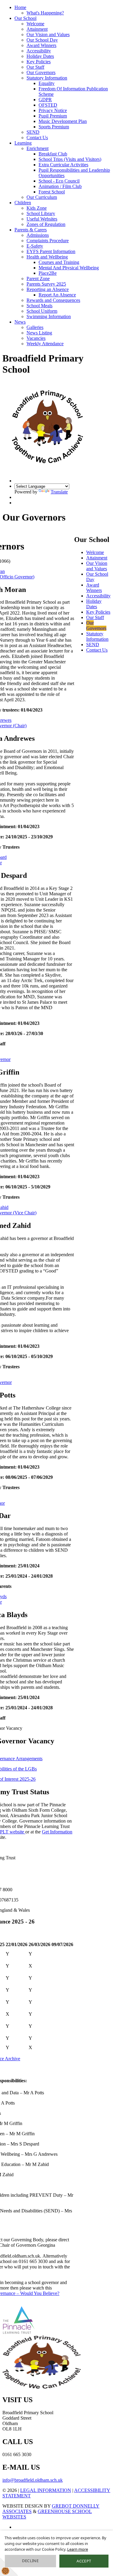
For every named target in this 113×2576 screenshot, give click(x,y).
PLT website (13, 1832)
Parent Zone (38, 279)
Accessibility (39, 51)
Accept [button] (84, 2561)
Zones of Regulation (46, 224)
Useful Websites (42, 219)
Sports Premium (54, 127)
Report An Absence (57, 295)
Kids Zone (37, 208)
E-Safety (35, 246)
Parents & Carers (31, 230)
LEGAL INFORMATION (46, 2490)
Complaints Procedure (48, 241)
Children (23, 203)
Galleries (35, 327)
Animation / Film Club (60, 186)
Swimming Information (49, 316)
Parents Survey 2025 (46, 284)
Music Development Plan (63, 121)
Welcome (35, 24)
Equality (47, 83)
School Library (41, 213)
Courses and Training (59, 262)
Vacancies (36, 338)
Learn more (78, 2549)
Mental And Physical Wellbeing (69, 268)
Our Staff (35, 67)
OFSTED (48, 105)
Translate (59, 492)
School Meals (39, 306)
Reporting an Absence (48, 289)
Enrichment (38, 148)
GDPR (45, 100)
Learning (23, 143)
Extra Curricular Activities (63, 165)
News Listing (39, 333)
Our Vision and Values (48, 34)
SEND (33, 132)
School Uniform (42, 311)
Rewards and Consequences (53, 300)
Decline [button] (30, 2561)
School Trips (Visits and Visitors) (70, 159)
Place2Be (48, 273)
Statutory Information (47, 78)
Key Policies (39, 62)
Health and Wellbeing (47, 257)
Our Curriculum (42, 197)
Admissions (38, 235)
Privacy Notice (53, 110)
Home (20, 7)
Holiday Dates (40, 56)
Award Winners (41, 45)
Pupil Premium (53, 116)
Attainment (37, 29)
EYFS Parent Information (51, 251)
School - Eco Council (59, 181)
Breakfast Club (53, 154)
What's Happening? (45, 13)
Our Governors (41, 72)
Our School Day (42, 40)
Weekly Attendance (45, 344)
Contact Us (37, 138)
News (20, 322)
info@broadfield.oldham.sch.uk (33, 2480)
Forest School (52, 192)
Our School (25, 18)
